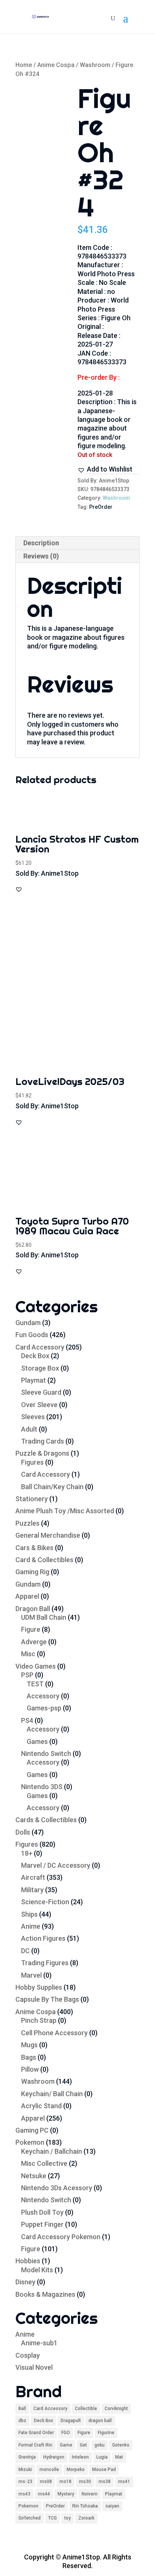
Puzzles (27, 1523)
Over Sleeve (39, 1405)
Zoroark (86, 2518)
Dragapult (71, 2421)
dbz (22, 2421)
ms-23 (25, 2482)
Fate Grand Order (36, 2433)
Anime (31, 1926)
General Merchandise (48, 1535)
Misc (28, 1654)
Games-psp (44, 1708)
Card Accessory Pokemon (61, 2237)
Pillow (30, 2069)
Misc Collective (44, 2163)
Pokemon (30, 2142)
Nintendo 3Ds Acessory (57, 2188)
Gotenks (121, 2445)
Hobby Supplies (39, 1987)
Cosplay (28, 2355)
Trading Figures (45, 1963)
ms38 (105, 2482)
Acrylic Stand (41, 2106)
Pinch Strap (39, 2020)
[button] (105, 469)
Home (24, 65)
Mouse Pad (104, 2469)
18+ (27, 1853)
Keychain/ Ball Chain (52, 2094)
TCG (52, 2518)
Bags (29, 2057)
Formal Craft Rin (35, 2445)
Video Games (36, 1666)
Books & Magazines (45, 2294)
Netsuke (34, 2176)
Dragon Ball (33, 1609)
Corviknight (116, 2409)
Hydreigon (54, 2457)
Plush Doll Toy (42, 2212)
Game (66, 2445)
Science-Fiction (45, 1902)
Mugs (29, 2045)
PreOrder (101, 507)
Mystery (66, 2494)
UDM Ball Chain (44, 1617)
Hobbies (28, 2261)
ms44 (44, 2494)
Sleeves (33, 1417)
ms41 (124, 2482)
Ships (29, 1914)
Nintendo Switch (46, 1754)
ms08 (46, 2482)
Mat (119, 2457)
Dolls (23, 1832)
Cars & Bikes (34, 1548)
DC (25, 1951)
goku (100, 2445)
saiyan (112, 2506)
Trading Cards (43, 1441)
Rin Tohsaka (85, 2506)
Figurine (106, 2433)
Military (32, 1890)
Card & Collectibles (44, 1560)
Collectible (86, 2409)
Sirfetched (30, 2518)
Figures (32, 1462)
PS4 (27, 1720)
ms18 (65, 2482)
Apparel (27, 1596)
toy (68, 2518)
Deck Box (35, 1356)
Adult (29, 1429)
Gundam (28, 1323)
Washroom (95, 65)
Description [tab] (41, 543)
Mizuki (25, 2469)
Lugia (102, 2457)
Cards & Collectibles (46, 1820)
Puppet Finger (42, 2224)
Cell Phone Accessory (54, 2033)
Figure (31, 1629)
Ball (22, 2409)
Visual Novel (34, 2367)
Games (37, 1741)
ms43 (24, 2494)
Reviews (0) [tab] (41, 556)
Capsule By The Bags (47, 1999)
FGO (66, 2433)
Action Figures (43, 1938)
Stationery (32, 1499)
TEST (35, 1684)
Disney (25, 2282)
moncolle (49, 2469)
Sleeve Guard (41, 1392)
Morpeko (76, 2469)
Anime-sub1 (39, 2343)
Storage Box (40, 1368)
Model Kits (37, 2270)
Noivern (90, 2494)
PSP (27, 1675)
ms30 (85, 2482)
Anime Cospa (56, 65)
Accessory (43, 1696)
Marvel (31, 1975)
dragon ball (100, 2421)
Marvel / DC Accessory (56, 1865)
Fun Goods (32, 1335)
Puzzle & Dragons (42, 1453)
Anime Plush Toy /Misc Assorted (65, 1511)
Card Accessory (40, 1347)
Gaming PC (32, 2130)
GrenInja (27, 2457)
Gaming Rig (32, 1572)
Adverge (34, 1642)
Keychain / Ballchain (52, 2151)
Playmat (33, 1380)
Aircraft (33, 1877)
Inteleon (80, 2457)
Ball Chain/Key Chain (52, 1487)
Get (83, 2445)
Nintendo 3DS (42, 1787)
